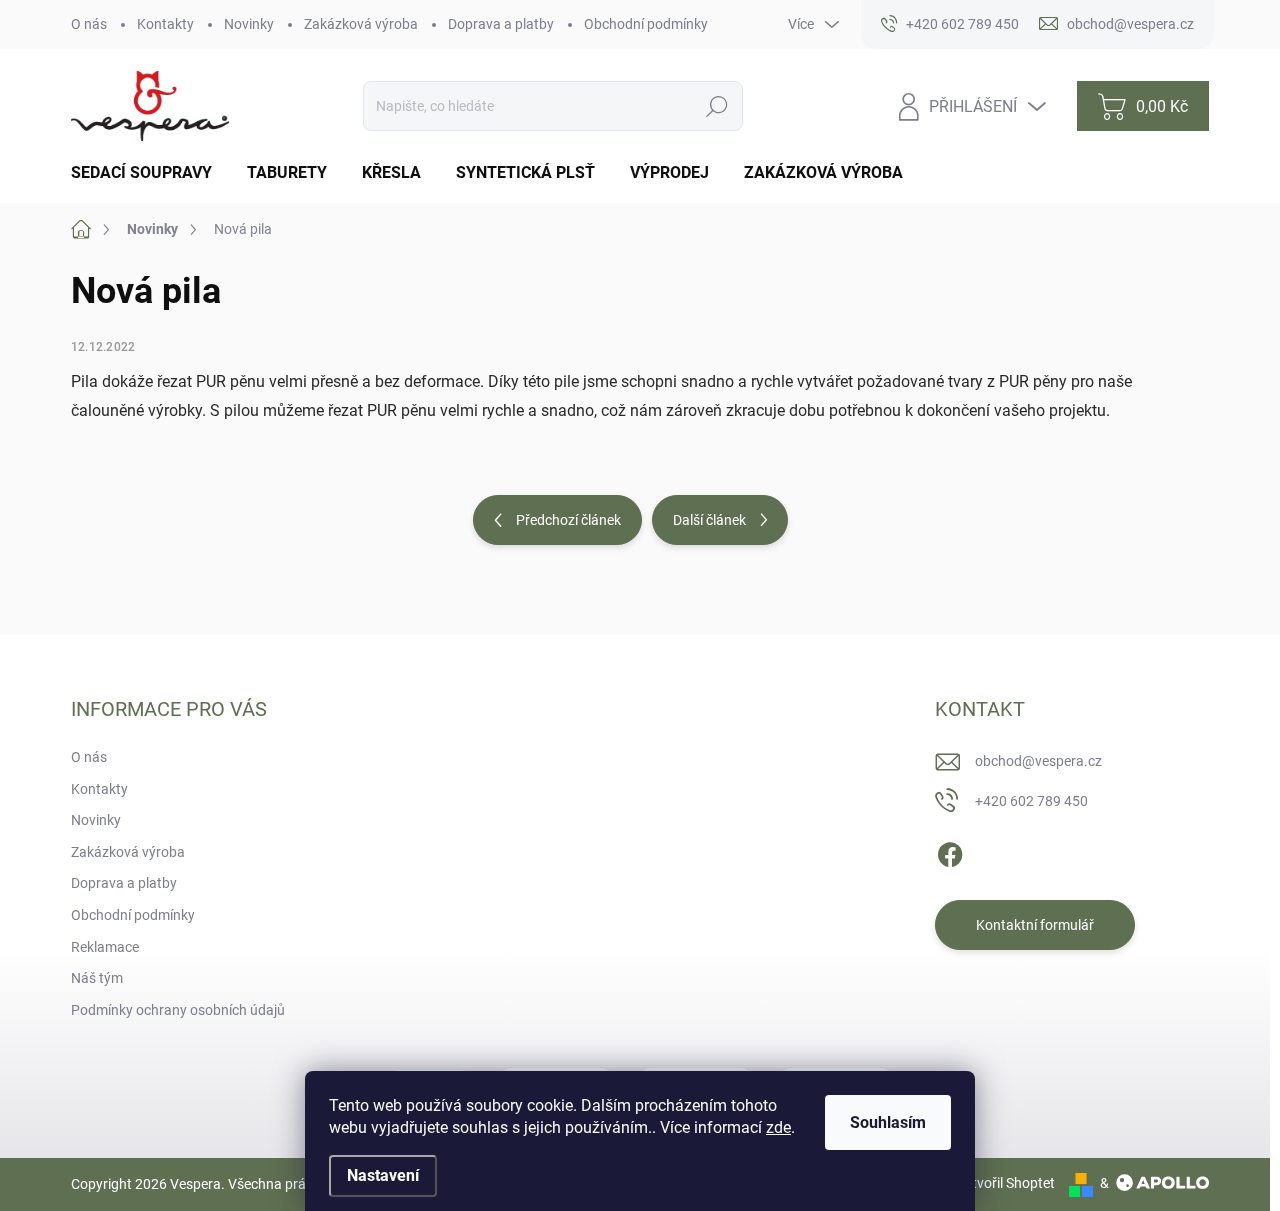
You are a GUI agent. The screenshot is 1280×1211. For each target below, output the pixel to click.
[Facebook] (950, 851)
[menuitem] (149, 173)
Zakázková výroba (361, 24)
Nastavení (383, 1175)
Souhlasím (888, 1122)
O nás (89, 24)
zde (778, 1127)
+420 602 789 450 (1031, 801)
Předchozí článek (568, 520)
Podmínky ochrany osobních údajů (178, 1010)
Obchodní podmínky (646, 24)
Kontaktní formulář (1035, 925)
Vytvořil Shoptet (1005, 1183)
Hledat (717, 106)
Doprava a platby (501, 24)
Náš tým (97, 978)
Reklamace (105, 947)
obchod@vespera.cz (1038, 761)
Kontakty (165, 24)
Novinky (249, 24)
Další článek (709, 520)
